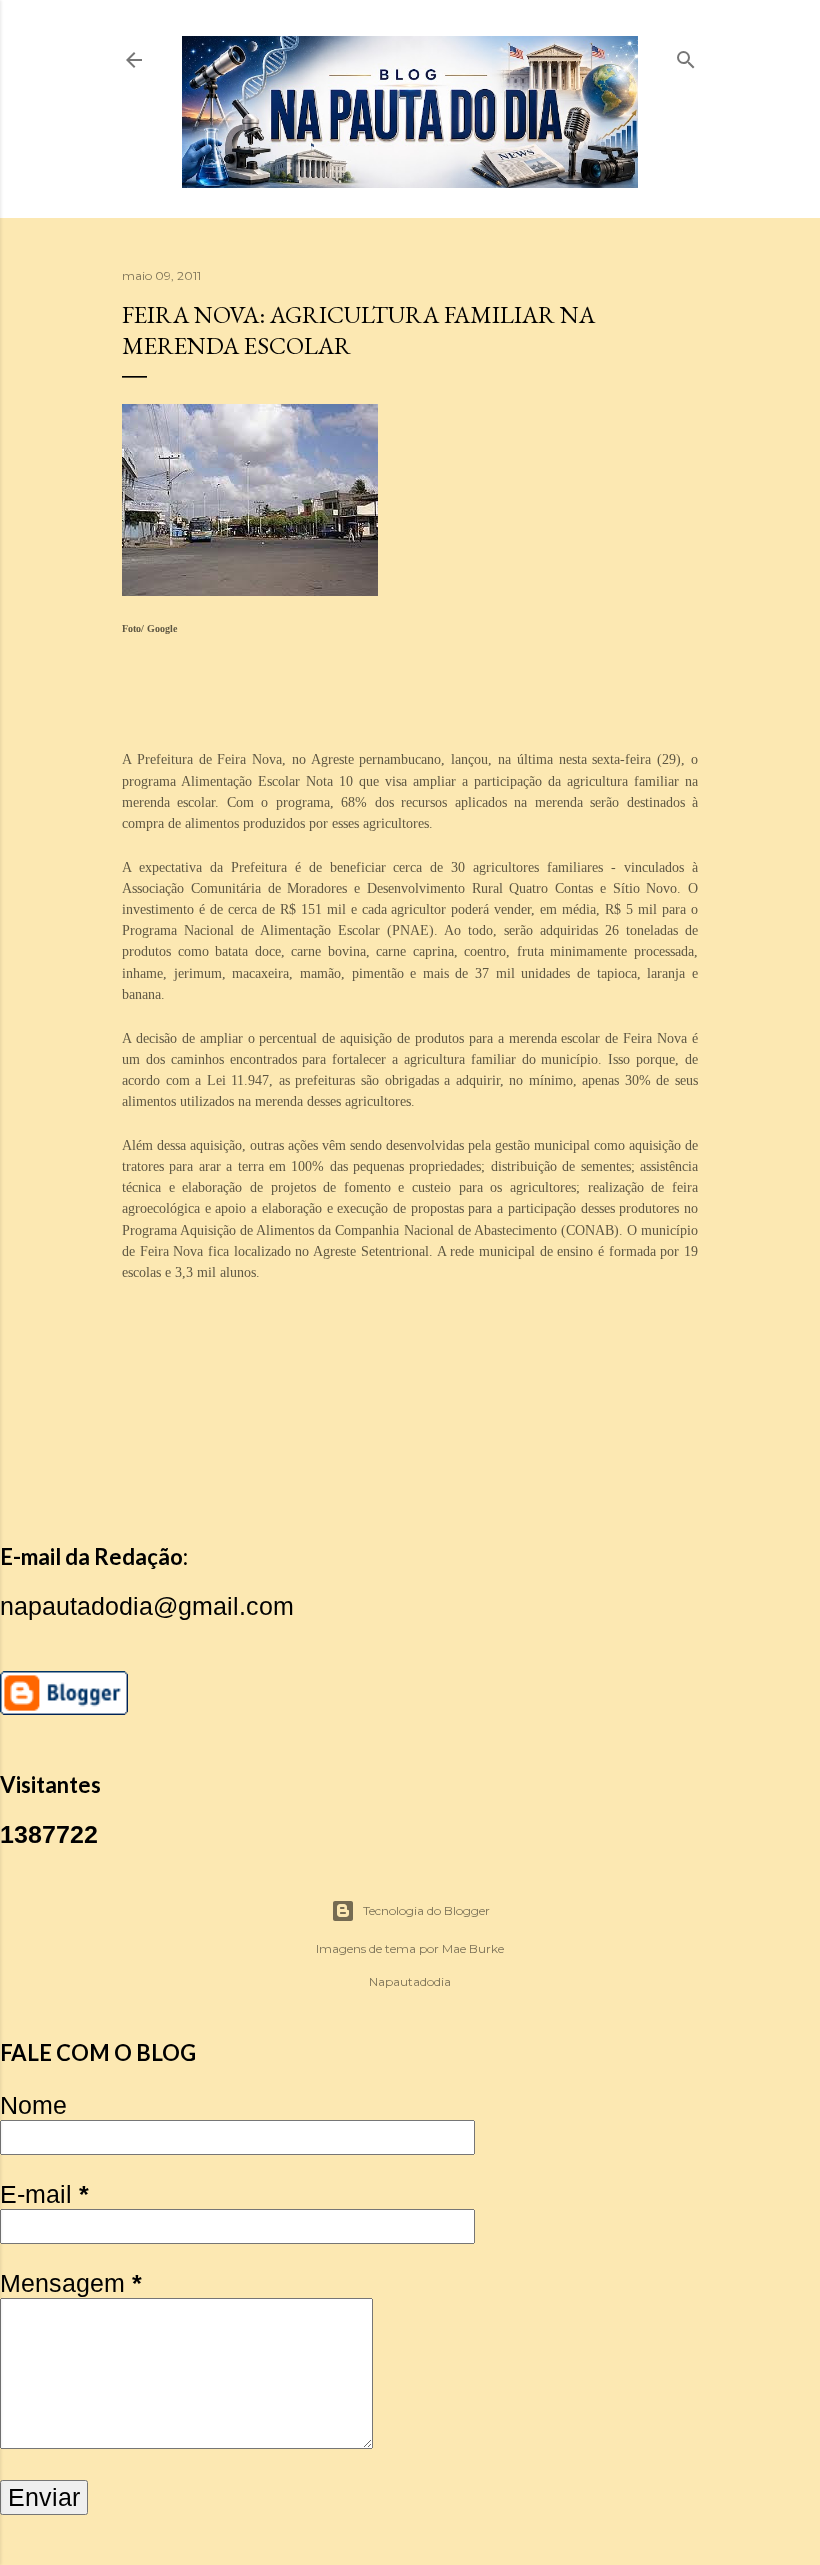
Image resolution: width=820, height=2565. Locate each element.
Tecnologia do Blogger (426, 1910)
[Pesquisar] (686, 55)
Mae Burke (473, 1948)
